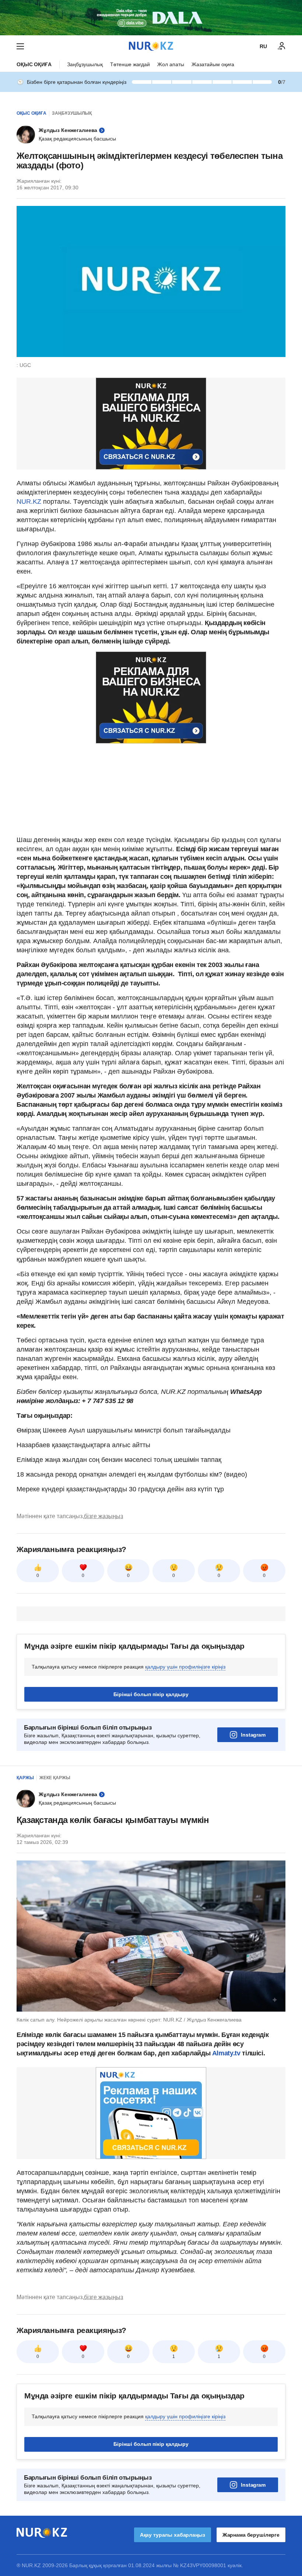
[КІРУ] (282, 46)
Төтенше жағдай (130, 64)
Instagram (253, 1735)
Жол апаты (171, 64)
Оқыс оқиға (34, 64)
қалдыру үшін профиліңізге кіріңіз (185, 1667)
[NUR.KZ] (151, 46)
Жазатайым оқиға (213, 64)
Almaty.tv (226, 2053)
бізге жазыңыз (103, 1516)
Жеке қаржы (55, 1778)
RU (263, 46)
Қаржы (25, 1778)
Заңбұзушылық (85, 64)
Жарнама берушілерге (251, 2535)
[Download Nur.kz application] (151, 18)
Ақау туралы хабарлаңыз (173, 2535)
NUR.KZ (29, 502)
